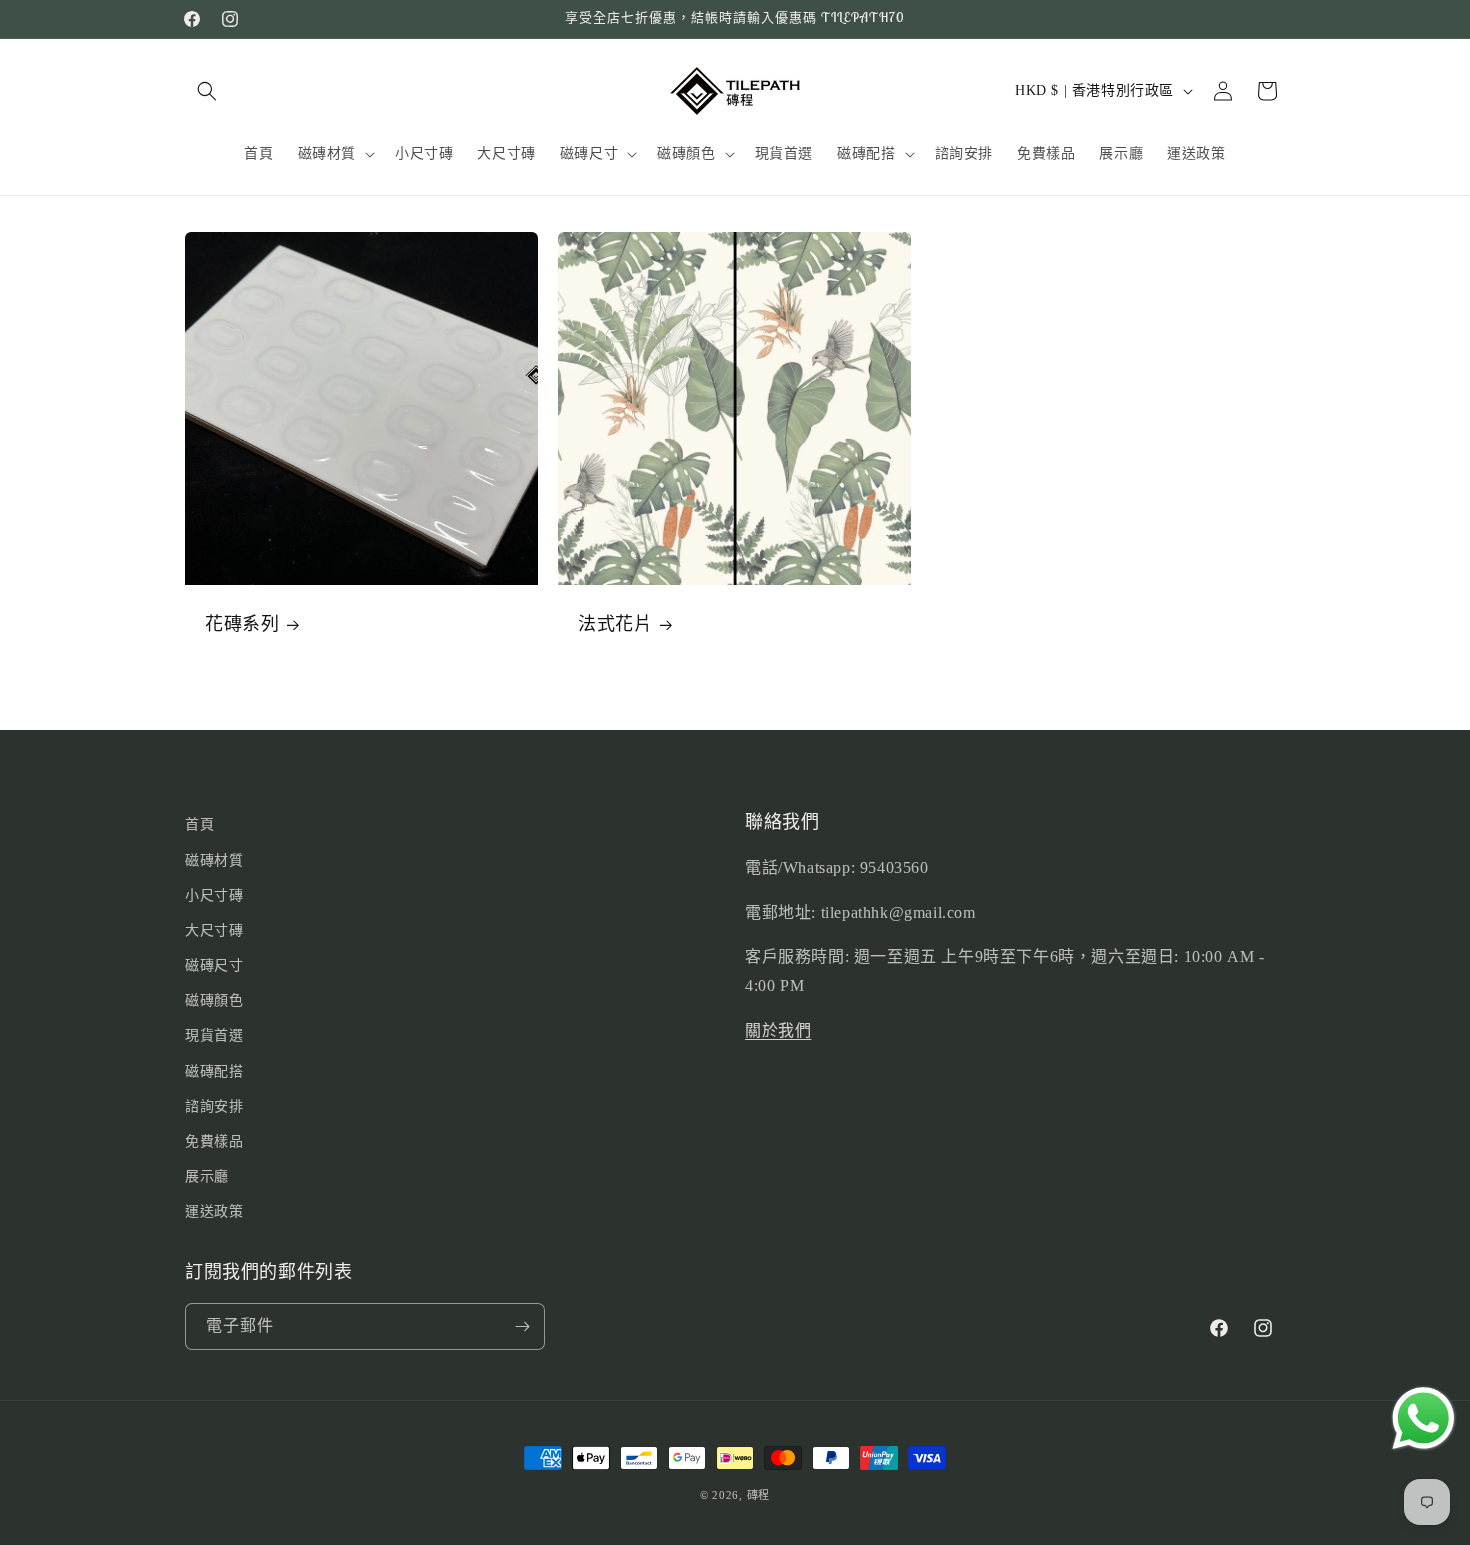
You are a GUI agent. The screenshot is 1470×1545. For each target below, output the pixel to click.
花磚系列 (242, 623)
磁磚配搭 (214, 1071)
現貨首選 (214, 1035)
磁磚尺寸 (214, 965)
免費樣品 (214, 1141)
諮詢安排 (214, 1106)
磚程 (758, 1495)
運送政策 (214, 1211)
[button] (207, 91)
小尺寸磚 (214, 895)
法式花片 (615, 623)
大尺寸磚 (214, 930)
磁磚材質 (214, 860)
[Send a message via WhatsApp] (1423, 1418)
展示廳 (207, 1176)
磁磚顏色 (214, 1000)
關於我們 (778, 1030)
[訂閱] (522, 1326)
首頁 (199, 824)
